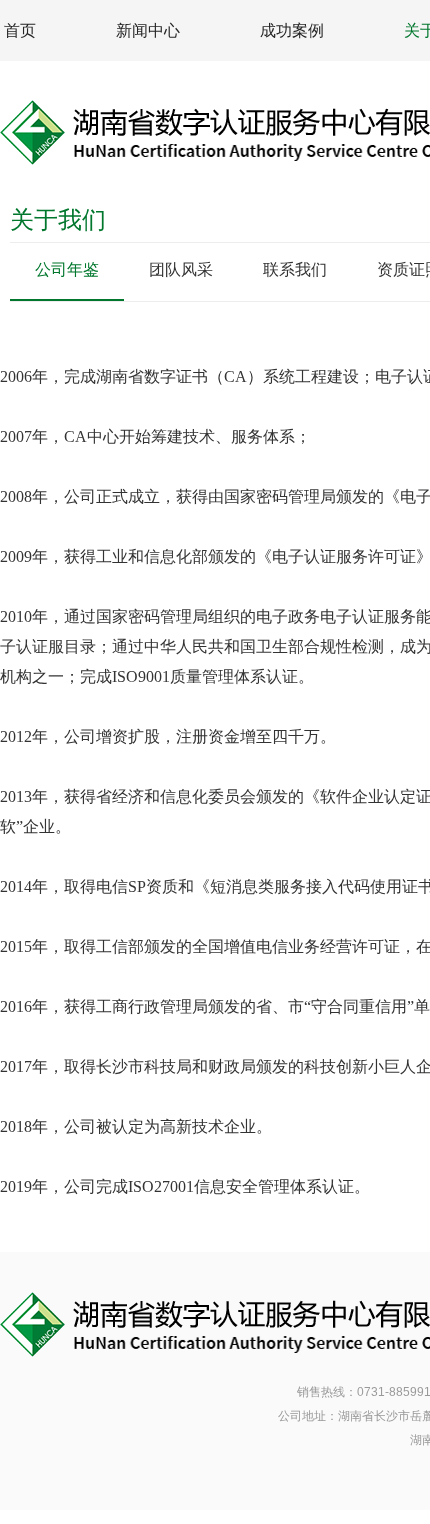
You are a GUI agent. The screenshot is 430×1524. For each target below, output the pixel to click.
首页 (20, 30)
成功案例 (292, 30)
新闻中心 (148, 30)
